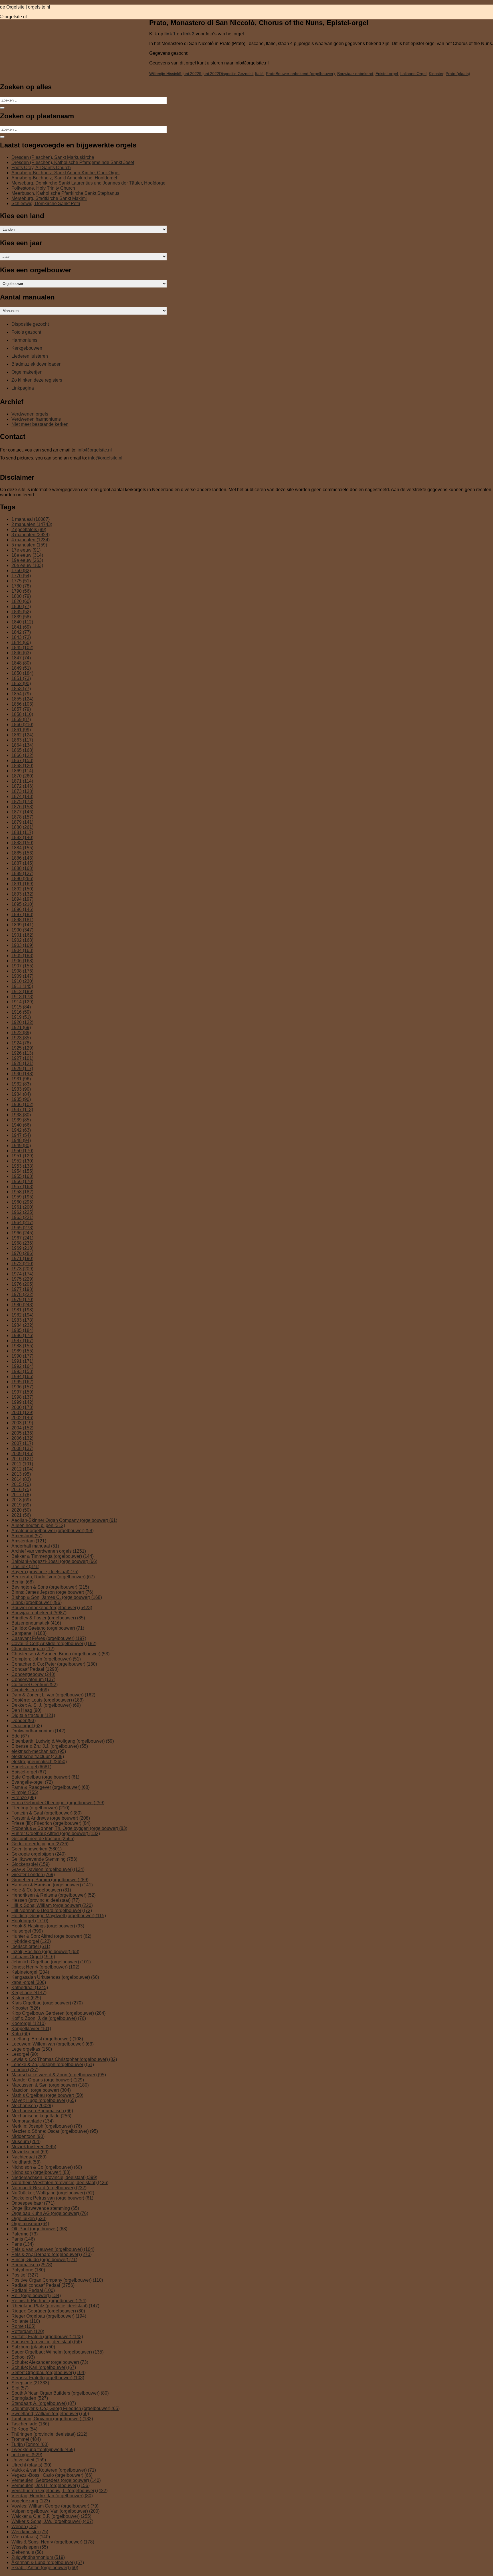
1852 (21, 684)
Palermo (25, 2234)
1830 (21, 606)
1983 (22, 1320)
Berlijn (23, 1582)
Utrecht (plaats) (31, 2465)
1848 (21, 663)
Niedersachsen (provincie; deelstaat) (54, 2177)
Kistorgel (26, 1998)
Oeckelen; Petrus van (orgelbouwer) (52, 2198)
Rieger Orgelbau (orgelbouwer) (49, 2316)
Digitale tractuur (33, 1715)
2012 (22, 1469)
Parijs (23, 2239)
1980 (22, 1305)
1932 (21, 1084)
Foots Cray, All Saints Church (41, 168)
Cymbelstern (30, 1690)
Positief (25, 2275)
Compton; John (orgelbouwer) (46, 1659)
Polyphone (28, 2270)
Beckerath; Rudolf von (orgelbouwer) (53, 1577)
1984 (22, 1325)
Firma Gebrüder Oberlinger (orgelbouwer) (58, 1803)
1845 (22, 648)
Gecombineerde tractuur (43, 1839)
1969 (22, 1248)
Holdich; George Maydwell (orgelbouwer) (59, 1916)
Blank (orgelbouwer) (37, 1602)
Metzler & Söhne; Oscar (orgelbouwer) (55, 2131)
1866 (22, 755)
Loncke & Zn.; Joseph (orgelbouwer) (53, 2064)
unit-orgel (27, 2455)
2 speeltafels (29, 529)
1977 (22, 1289)
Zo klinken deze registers (37, 380)
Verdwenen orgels (30, 414)
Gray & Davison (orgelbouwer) (48, 1869)
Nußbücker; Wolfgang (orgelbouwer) (53, 2193)
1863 (22, 740)
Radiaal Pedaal (33, 2290)
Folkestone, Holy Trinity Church (43, 188)
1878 (22, 817)
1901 (22, 935)
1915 (21, 1007)
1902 (22, 940)
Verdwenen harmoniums (36, 419)
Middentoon (28, 2136)
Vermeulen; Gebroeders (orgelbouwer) (56, 2480)
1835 (21, 612)
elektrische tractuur (38, 1756)
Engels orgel (31, 1767)
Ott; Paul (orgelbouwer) (39, 2229)
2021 (21, 1515)
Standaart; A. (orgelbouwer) (44, 2403)
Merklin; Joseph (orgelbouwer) (47, 2126)
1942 (21, 1130)
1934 (21, 1094)
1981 (22, 1310)
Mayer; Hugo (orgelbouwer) (44, 2100)
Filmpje (25, 1792)
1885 (22, 853)
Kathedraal (30, 1987)
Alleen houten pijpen (38, 1525)
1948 (21, 1140)
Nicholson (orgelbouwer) (41, 2172)
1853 (21, 689)
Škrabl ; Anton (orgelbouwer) (45, 2568)
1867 (22, 761)
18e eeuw (27, 555)
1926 (22, 1053)
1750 (21, 571)
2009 (22, 1454)
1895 (22, 904)
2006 (22, 1438)
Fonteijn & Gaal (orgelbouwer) (47, 1813)
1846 (21, 653)
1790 (21, 591)
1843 (21, 637)
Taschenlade (30, 2424)
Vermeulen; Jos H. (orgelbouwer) (50, 2485)
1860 (22, 725)
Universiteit (29, 2460)
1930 (22, 1074)
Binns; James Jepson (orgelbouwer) (52, 1592)
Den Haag (26, 1710)
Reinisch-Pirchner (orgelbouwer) (49, 2301)
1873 (22, 791)
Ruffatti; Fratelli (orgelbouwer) (47, 2337)
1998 (22, 1397)
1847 (21, 658)
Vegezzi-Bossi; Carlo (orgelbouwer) (52, 2475)
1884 (22, 848)
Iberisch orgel (31, 1946)
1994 (22, 1377)
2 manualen (32, 524)
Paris (23, 2244)
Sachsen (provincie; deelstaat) (47, 2342)
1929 (22, 1069)
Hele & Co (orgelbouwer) (41, 1890)
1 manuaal (31, 519)
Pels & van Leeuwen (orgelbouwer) (53, 2249)
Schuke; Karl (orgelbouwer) (44, 2367)
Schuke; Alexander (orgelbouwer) (50, 2362)
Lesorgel (25, 2054)
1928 (22, 1063)
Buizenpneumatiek (36, 1623)
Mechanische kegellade (41, 2116)
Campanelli (29, 1633)
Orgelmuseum (30, 2224)
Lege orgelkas (32, 2049)
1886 (22, 858)
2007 (22, 1443)
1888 (22, 868)
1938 (21, 1115)
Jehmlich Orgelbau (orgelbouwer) (51, 1962)
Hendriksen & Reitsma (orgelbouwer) (53, 1895)
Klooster (436, 74)
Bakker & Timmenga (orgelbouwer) (52, 1556)
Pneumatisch (32, 2265)
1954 (22, 1171)
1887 (22, 863)
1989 (22, 1351)
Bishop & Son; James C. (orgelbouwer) (57, 1597)
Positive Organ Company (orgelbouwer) (57, 2280)
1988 (22, 1346)
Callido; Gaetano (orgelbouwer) (48, 1628)
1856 (22, 704)
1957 (22, 1187)
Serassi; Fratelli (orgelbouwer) (48, 2378)
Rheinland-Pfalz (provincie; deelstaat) (55, 2306)
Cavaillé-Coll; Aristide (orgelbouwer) (54, 1644)
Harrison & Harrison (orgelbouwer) (52, 1885)
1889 (22, 873)
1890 (22, 879)
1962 (22, 1212)
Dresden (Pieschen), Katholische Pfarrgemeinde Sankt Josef (73, 162)
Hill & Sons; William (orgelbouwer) (52, 1905)
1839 (21, 617)
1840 (22, 622)
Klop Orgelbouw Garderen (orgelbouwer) (58, 2013)
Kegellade (29, 1993)
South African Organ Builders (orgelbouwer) (60, 2393)
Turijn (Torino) (30, 2444)
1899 (22, 925)
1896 (22, 909)
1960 (22, 1202)
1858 (22, 714)
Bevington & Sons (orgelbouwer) (50, 1587)
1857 (21, 709)
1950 (22, 1151)
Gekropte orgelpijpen (39, 1854)
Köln (21, 2034)
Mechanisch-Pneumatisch (42, 2111)
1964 (22, 1223)
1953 (22, 1166)
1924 (21, 1043)
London (25, 2070)
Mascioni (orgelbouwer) (41, 2090)
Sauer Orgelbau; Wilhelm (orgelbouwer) (57, 2352)
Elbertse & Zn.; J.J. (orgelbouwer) (50, 1746)
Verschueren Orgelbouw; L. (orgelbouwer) (59, 2491)
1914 (22, 1002)
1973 (22, 1269)
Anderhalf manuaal (35, 1546)
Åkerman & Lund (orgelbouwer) (48, 2562)
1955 (22, 1176)
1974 (22, 1274)
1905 (22, 956)
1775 (21, 581)
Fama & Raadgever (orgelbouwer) (50, 1787)
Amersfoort (27, 1536)
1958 (22, 1192)
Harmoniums (24, 340)
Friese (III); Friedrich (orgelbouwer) (51, 1823)
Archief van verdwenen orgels (49, 1551)
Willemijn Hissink (164, 74)
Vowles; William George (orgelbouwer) (55, 2506)
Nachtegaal (29, 2157)
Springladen (30, 2398)
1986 (22, 1335)
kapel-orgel (29, 1982)
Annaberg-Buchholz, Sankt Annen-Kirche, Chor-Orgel (65, 173)
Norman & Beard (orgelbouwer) (49, 2188)
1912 (22, 992)
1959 (22, 1197)
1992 (22, 1366)
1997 (22, 1392)
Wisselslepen (30, 2547)
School (23, 2357)
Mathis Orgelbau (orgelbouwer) (47, 2095)
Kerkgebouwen (27, 348)
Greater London (33, 1875)
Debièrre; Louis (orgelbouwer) (48, 1700)
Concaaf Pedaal (35, 1669)
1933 (21, 1089)
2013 (21, 1474)
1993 (22, 1371)
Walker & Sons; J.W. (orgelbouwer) (52, 2521)
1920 (22, 1022)
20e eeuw (27, 565)
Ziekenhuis (27, 2552)
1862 (22, 735)
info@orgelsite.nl (95, 450)
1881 (22, 832)
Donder (24, 1721)
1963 (22, 1217)
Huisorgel (27, 1931)
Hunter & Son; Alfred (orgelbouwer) (51, 1936)
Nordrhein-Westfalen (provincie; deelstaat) (60, 2183)
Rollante (26, 2321)
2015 (21, 1484)
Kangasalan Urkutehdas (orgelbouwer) (55, 1977)
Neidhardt (26, 2162)
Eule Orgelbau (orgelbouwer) (45, 1777)
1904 (22, 950)
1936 (22, 1104)
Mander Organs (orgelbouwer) (48, 2080)
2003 (22, 1423)
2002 (22, 1418)
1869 (22, 771)
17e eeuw (26, 550)
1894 (22, 899)
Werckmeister (30, 2532)
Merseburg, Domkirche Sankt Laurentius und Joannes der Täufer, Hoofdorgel (89, 183)
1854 (21, 694)
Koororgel (29, 2023)
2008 (22, 1448)
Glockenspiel (31, 1864)
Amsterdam (29, 1541)
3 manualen (31, 535)
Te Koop (24, 2429)
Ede (20, 1736)
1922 (21, 1033)
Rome (23, 2326)
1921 (21, 1027)
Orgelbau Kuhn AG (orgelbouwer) (50, 2213)
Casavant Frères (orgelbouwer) (49, 1638)
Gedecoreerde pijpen (40, 1844)
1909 (22, 976)
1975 (22, 1279)
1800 (21, 596)
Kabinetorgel (30, 1972)
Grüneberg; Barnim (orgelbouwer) (50, 1880)
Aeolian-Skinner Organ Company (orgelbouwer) (64, 1520)
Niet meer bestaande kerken (40, 424)
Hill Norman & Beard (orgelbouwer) (52, 1910)
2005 (22, 1433)
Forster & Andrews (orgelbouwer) (51, 1818)
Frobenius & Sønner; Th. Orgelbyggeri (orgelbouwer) (69, 1828)
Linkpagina (23, 388)
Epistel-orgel (387, 74)
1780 (21, 586)
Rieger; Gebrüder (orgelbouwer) (48, 2311)
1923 (21, 1038)
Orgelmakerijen (27, 372)
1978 (22, 1294)
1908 (22, 971)
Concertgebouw (33, 1674)
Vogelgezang (31, 2501)
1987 (22, 1341)
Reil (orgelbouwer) (36, 2295)
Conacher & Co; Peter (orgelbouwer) (54, 1664)
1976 (22, 1284)
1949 (21, 1146)
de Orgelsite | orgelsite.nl (25, 7)
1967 (22, 1238)
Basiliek (25, 1567)
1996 (22, 1387)
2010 (22, 1459)
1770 (21, 576)
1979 (22, 1300)
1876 (22, 807)
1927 (22, 1058)
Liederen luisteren (30, 356)
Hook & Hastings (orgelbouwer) (48, 1926)
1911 (22, 986)
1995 (22, 1382)
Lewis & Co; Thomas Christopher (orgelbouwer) (64, 2059)
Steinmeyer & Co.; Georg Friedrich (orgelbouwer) (65, 2408)
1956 (22, 1181)
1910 (22, 981)
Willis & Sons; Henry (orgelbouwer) (53, 2542)
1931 (21, 1079)
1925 (22, 1048)
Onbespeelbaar (33, 2203)
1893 (22, 894)
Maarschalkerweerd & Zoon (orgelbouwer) (59, 2075)
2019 (21, 1505)
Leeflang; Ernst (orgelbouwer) (47, 2039)
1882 (22, 838)
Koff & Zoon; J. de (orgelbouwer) (49, 2018)
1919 (21, 1017)
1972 (22, 1264)
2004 (22, 1428)
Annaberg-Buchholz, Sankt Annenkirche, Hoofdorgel (64, 178)
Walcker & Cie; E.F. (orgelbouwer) (51, 2516)
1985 (22, 1330)
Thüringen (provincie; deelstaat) (49, 2434)
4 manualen (31, 540)
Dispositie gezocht (30, 324)
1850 (22, 673)
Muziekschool (30, 2152)
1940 (21, 1125)
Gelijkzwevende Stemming (44, 1859)
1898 (22, 920)
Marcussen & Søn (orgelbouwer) (50, 2085)
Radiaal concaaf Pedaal (43, 2285)
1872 (22, 786)
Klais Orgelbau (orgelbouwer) (47, 2003)
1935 (21, 1099)
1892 (22, 889)
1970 (22, 1253)
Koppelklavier (31, 2029)
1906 (22, 961)
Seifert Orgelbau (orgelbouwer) (49, 2373)
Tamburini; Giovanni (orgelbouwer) (52, 2419)
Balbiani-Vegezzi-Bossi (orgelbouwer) (54, 1561)
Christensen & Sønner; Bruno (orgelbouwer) (60, 1654)
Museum (26, 2141)
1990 (22, 1356)
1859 (21, 719)
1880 (22, 827)
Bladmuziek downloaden (37, 364)
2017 (21, 1495)
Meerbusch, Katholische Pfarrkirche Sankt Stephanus (65, 193)
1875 (22, 802)
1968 (22, 1243)
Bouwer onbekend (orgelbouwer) (305, 74)
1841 (21, 627)
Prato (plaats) (458, 74)
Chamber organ (33, 1649)
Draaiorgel (27, 1726)
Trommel (26, 2439)
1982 (22, 1315)
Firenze (24, 1798)
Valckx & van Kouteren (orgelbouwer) (54, 2470)
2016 (21, 1489)
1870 (22, 776)
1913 (22, 997)
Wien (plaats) (31, 2537)
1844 (21, 642)
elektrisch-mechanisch (39, 1751)
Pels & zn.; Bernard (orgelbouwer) (51, 2254)
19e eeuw (27, 560)
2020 (21, 1510)
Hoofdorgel (30, 1921)
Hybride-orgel (31, 1941)
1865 (22, 750)
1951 (22, 1156)
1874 (22, 796)
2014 (21, 1479)
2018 (21, 1500)
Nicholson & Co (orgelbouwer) (47, 2167)
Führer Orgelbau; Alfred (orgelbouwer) (56, 1833)
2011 (22, 1464)
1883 (22, 843)
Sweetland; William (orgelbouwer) (50, 2414)
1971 (22, 1258)
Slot (20, 2388)
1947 (21, 1135)
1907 (22, 966)
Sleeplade (30, 2383)
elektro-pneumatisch (39, 1762)
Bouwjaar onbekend (355, 74)
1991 (22, 1361)
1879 (22, 822)
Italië (259, 74)
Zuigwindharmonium (38, 2557)
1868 (22, 766)
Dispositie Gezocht (236, 74)
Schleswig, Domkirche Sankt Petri (46, 203)
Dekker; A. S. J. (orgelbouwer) (46, 1705)
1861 (21, 730)
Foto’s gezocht (26, 332)
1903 (22, 945)
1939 (21, 1120)
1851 (21, 678)
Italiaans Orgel (413, 74)
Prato (271, 74)
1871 (22, 781)
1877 (22, 812)
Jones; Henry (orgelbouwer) (45, 1967)
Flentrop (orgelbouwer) (40, 1808)
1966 (22, 1233)
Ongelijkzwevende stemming (45, 2208)
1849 (21, 668)
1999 (22, 1402)
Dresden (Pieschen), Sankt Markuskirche (53, 157)
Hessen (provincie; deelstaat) (46, 1900)
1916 (21, 1012)
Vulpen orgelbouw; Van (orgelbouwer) (55, 2511)
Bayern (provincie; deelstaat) (45, 1572)
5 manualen (29, 545)
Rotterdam (28, 2331)
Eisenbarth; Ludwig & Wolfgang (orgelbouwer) (63, 1741)
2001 (22, 1412)
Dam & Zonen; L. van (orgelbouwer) (53, 1695)
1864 (22, 745)
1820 (21, 601)
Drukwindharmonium (38, 1731)
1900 (22, 930)
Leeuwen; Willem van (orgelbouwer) (52, 2044)
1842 (21, 632)
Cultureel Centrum (35, 1685)
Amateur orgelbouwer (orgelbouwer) (52, 1531)
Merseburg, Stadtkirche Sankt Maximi (49, 198)
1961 (22, 1207)
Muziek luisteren (34, 2147)
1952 (22, 1161)
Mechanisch (32, 2106)
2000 (22, 1407)
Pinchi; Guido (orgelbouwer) (44, 2260)
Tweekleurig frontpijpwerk (43, 2450)
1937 (22, 1110)
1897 (22, 915)
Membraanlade (33, 2121)
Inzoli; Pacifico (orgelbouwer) (45, 1952)
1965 (22, 1228)
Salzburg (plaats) (33, 2347)
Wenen (25, 2527)
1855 (22, 699)
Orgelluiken (29, 2218)
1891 (22, 884)
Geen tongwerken (37, 1849)
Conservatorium (33, 1679)
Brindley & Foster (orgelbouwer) (48, 1618)
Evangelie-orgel (32, 1782)
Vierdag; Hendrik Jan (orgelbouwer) (52, 2496)
